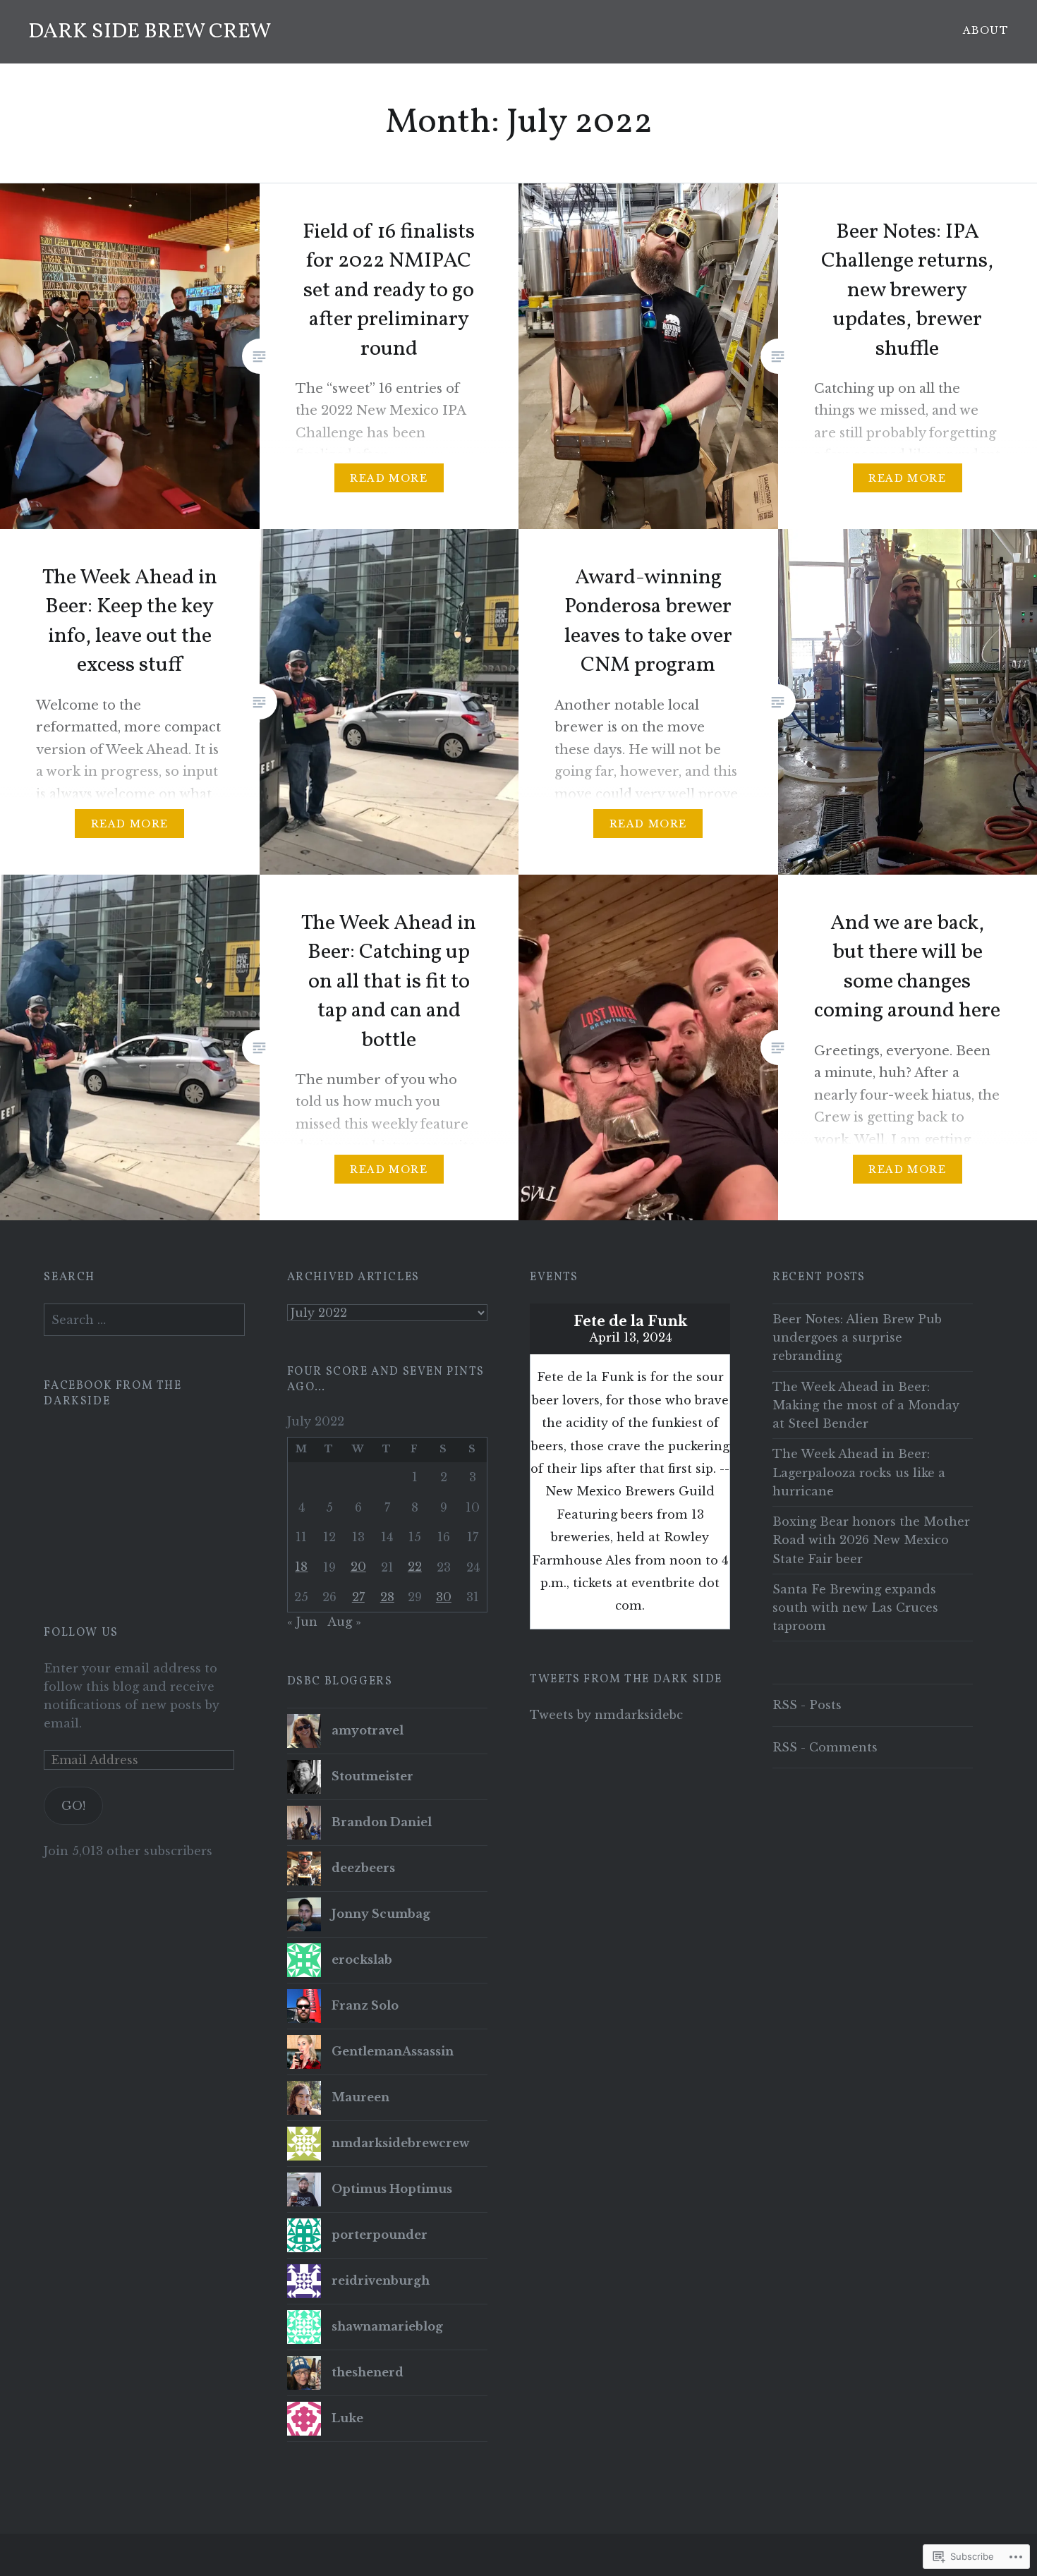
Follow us (81, 1633)
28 (387, 1597)
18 (301, 1567)
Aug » (344, 1622)
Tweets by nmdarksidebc (606, 1715)
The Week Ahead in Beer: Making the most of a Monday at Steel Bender (866, 1405)
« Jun (302, 1622)
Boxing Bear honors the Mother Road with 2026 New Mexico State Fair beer (871, 1540)
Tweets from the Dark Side (626, 1679)
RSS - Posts (807, 1705)
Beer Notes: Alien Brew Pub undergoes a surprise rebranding (857, 1337)
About (986, 30)
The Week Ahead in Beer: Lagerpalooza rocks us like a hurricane (859, 1472)
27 (358, 1597)
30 (444, 1597)
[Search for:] (144, 1320)
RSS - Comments (825, 1747)
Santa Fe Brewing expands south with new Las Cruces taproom (855, 1608)
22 (415, 1567)
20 (358, 1567)
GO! (73, 1806)
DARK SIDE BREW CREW (150, 32)
